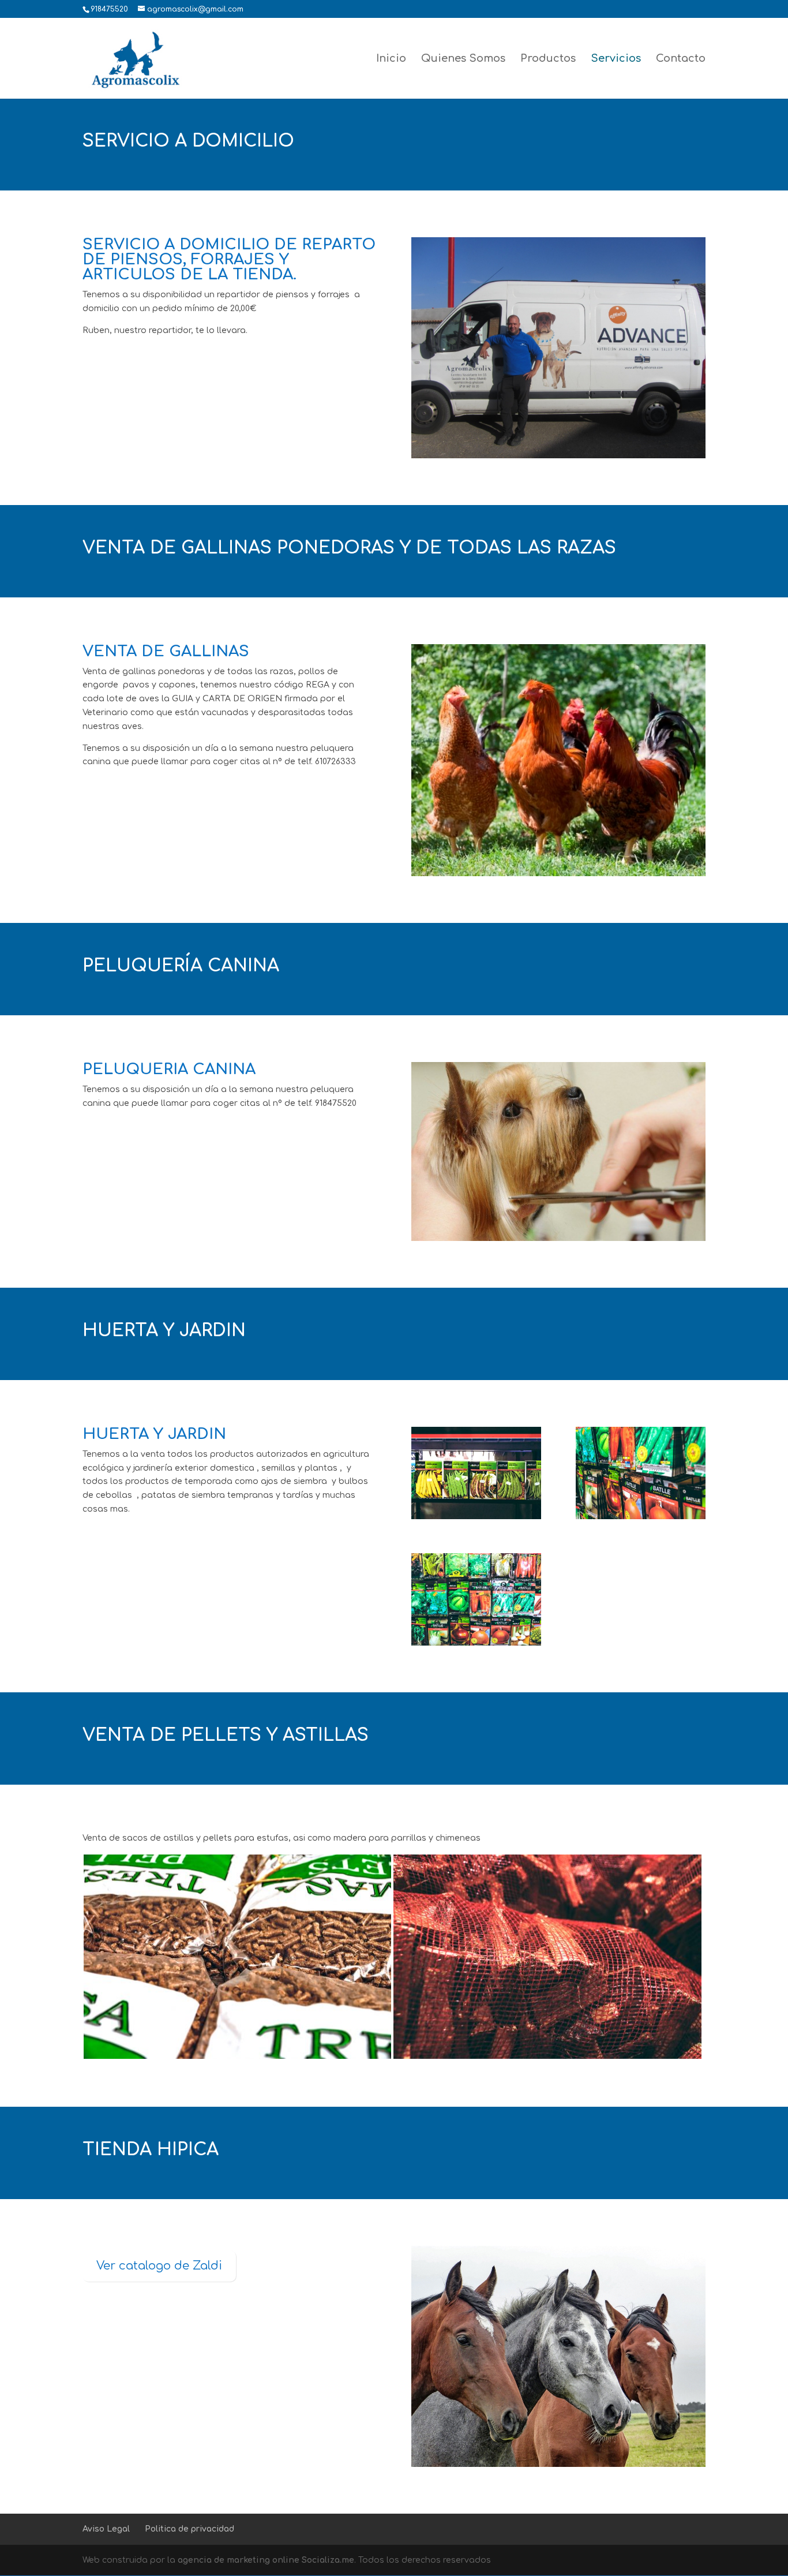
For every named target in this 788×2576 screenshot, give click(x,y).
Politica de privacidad (190, 2529)
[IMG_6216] (476, 1517)
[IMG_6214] (641, 1517)
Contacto (681, 59)
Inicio (391, 59)
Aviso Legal (106, 2529)
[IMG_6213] (476, 1643)
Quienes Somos (463, 59)
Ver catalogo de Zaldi (159, 2266)
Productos (548, 59)
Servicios (616, 59)
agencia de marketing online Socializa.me (266, 2560)
